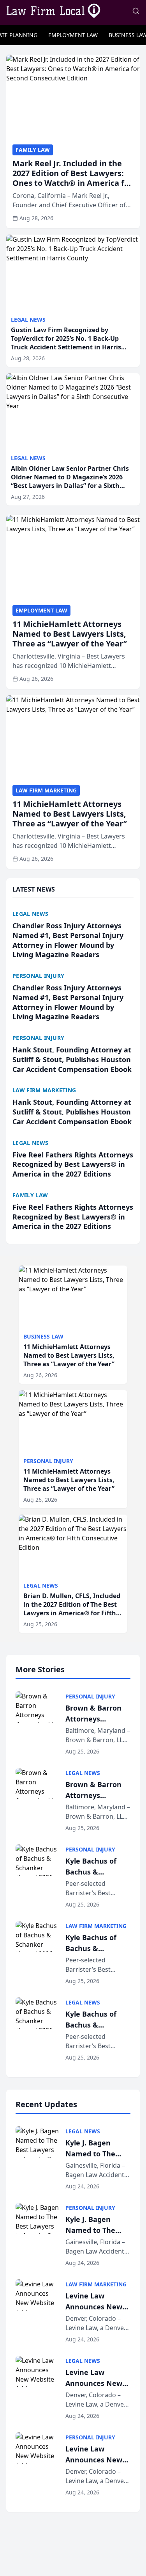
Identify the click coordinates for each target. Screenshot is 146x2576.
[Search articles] (136, 11)
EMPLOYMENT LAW (73, 35)
